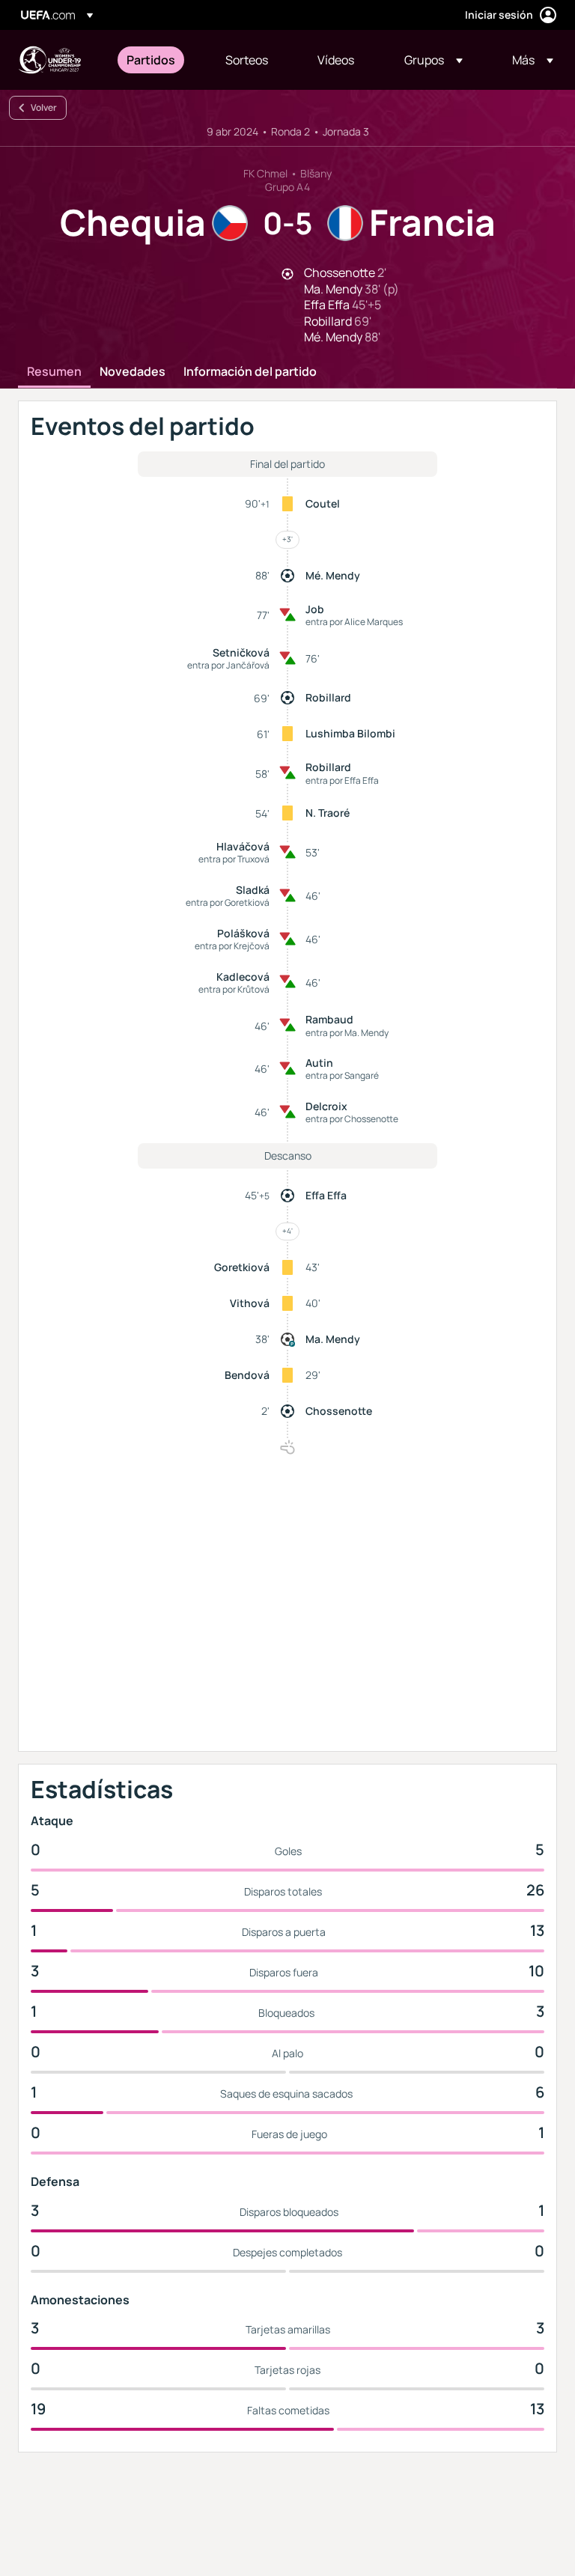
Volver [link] (44, 107)
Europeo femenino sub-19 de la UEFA (49, 60)
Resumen (54, 372)
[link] (151, 60)
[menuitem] (157, 60)
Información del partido (250, 372)
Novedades (133, 372)
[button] (433, 60)
